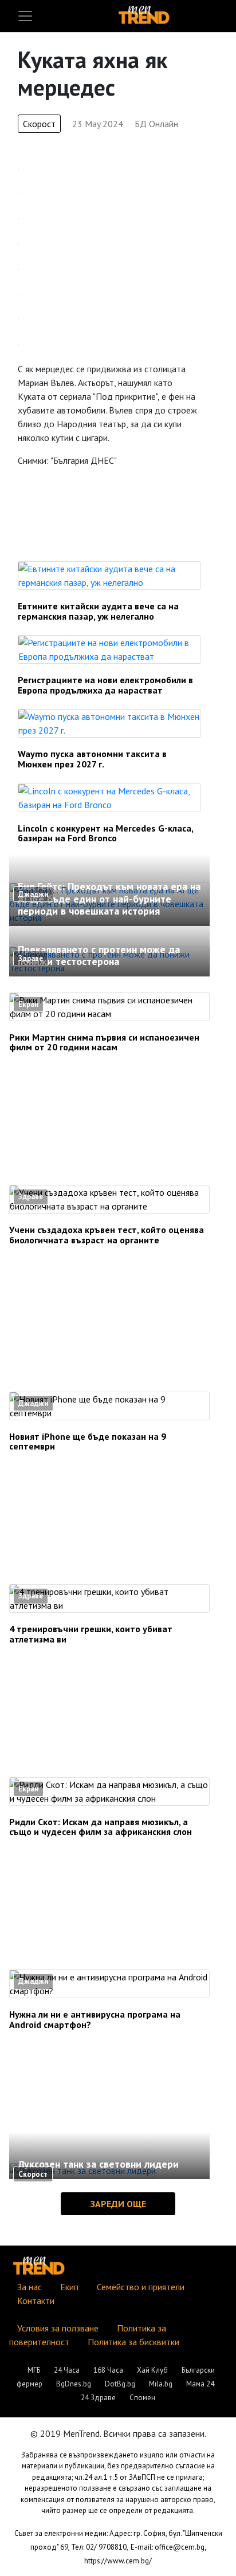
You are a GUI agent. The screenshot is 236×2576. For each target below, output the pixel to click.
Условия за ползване (58, 2328)
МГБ (34, 2370)
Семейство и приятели (141, 2287)
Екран (28, 1004)
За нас (29, 2287)
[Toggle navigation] (25, 16)
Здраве (31, 958)
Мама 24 (200, 2384)
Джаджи (33, 894)
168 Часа (108, 2370)
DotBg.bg (120, 2384)
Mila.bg (161, 2384)
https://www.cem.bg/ (118, 2561)
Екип (69, 2287)
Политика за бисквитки (133, 2342)
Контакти (36, 2301)
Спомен (142, 2398)
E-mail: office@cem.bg (168, 2547)
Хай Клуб (152, 2370)
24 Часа (67, 2370)
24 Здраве (98, 2398)
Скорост (39, 124)
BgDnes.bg (74, 2384)
